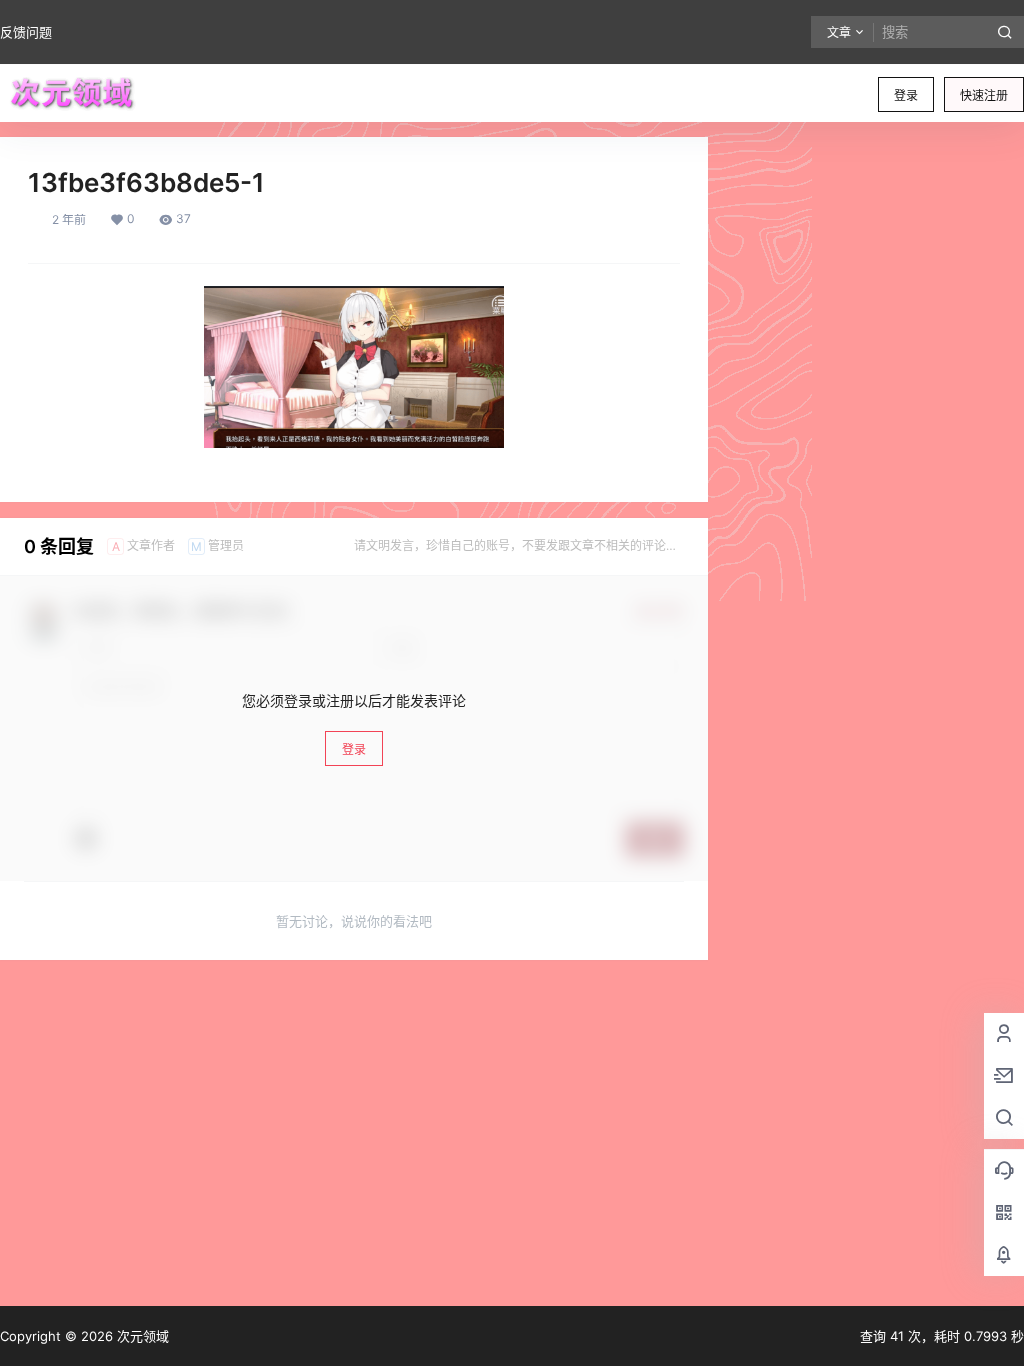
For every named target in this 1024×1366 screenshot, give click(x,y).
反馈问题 (26, 32)
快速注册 (984, 95)
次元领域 (141, 1336)
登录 (906, 95)
